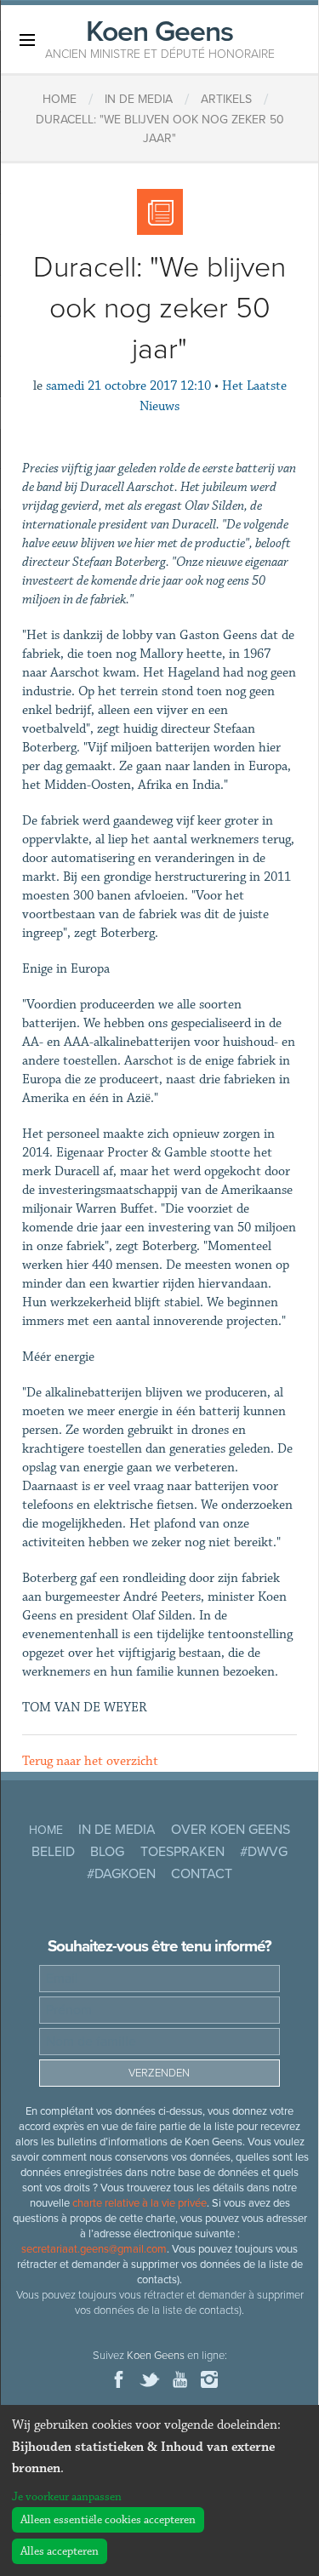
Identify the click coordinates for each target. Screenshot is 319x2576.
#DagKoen (121, 1874)
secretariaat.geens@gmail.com (94, 2249)
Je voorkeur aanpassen (67, 2497)
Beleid (53, 1852)
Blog (107, 1852)
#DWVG (264, 1852)
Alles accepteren (60, 2551)
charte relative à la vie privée (140, 2203)
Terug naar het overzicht (90, 1761)
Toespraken (182, 1852)
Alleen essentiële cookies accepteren (108, 2520)
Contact (202, 1874)
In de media (117, 1830)
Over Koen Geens (231, 1830)
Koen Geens (160, 37)
